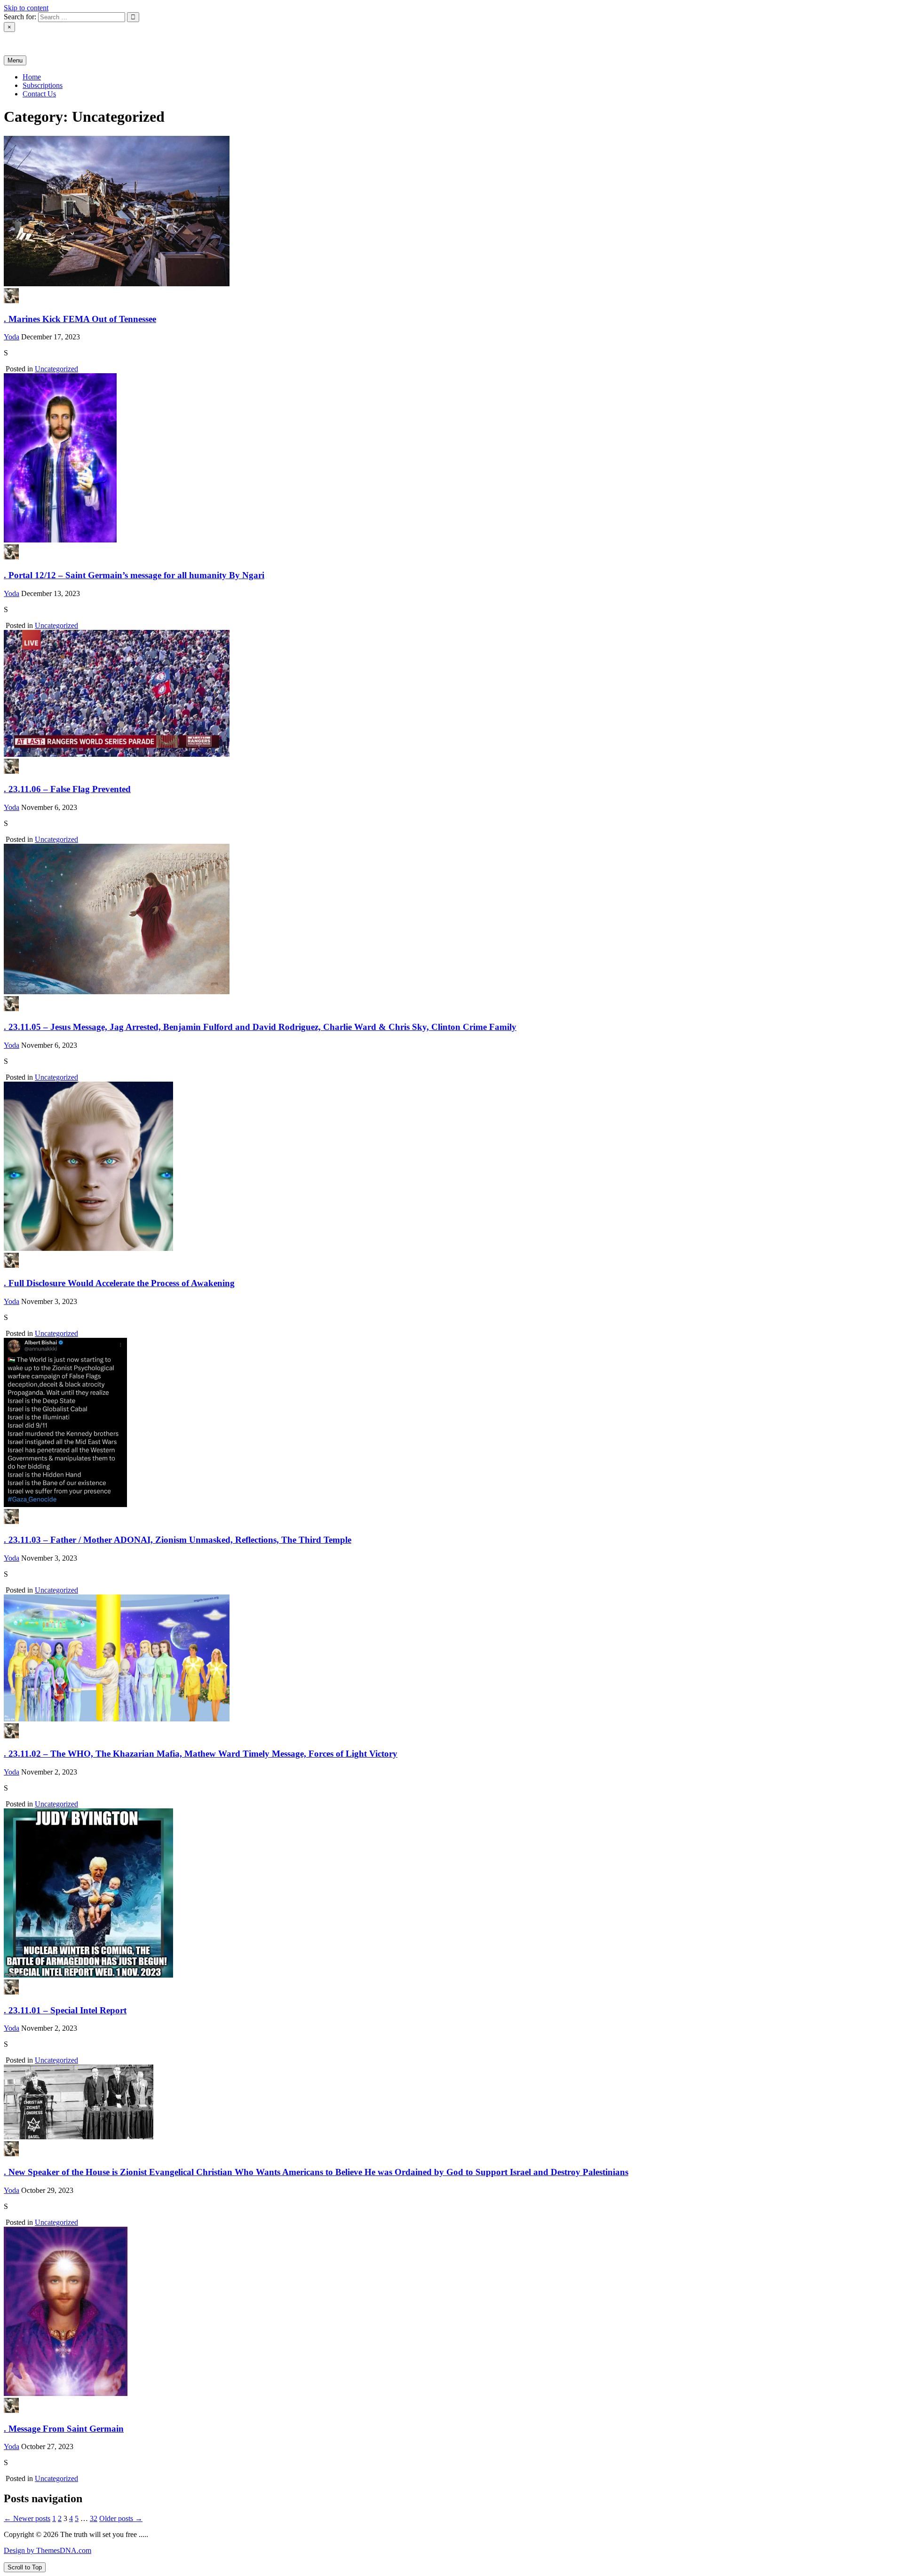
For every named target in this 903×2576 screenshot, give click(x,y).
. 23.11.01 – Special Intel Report (65, 2010)
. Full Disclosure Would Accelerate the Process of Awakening (119, 1283)
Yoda (12, 337)
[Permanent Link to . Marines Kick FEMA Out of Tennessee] (117, 284)
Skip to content (26, 8)
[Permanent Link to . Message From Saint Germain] (66, 2393)
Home (32, 77)
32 (94, 2518)
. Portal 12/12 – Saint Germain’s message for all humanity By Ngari (134, 575)
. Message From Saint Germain (64, 2429)
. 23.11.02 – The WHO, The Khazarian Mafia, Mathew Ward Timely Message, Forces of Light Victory (201, 1754)
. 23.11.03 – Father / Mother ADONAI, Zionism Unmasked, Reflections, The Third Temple (178, 1540)
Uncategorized (56, 369)
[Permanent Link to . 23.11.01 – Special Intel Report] (88, 1975)
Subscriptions (43, 85)
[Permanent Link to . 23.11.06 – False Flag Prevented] (117, 754)
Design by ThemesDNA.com (48, 2550)
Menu (15, 60)
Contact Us (39, 94)
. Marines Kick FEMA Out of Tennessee (80, 319)
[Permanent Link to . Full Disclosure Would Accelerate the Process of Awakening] (88, 1248)
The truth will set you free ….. (49, 43)
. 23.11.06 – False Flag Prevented (67, 789)
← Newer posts (27, 2518)
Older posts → (121, 2518)
